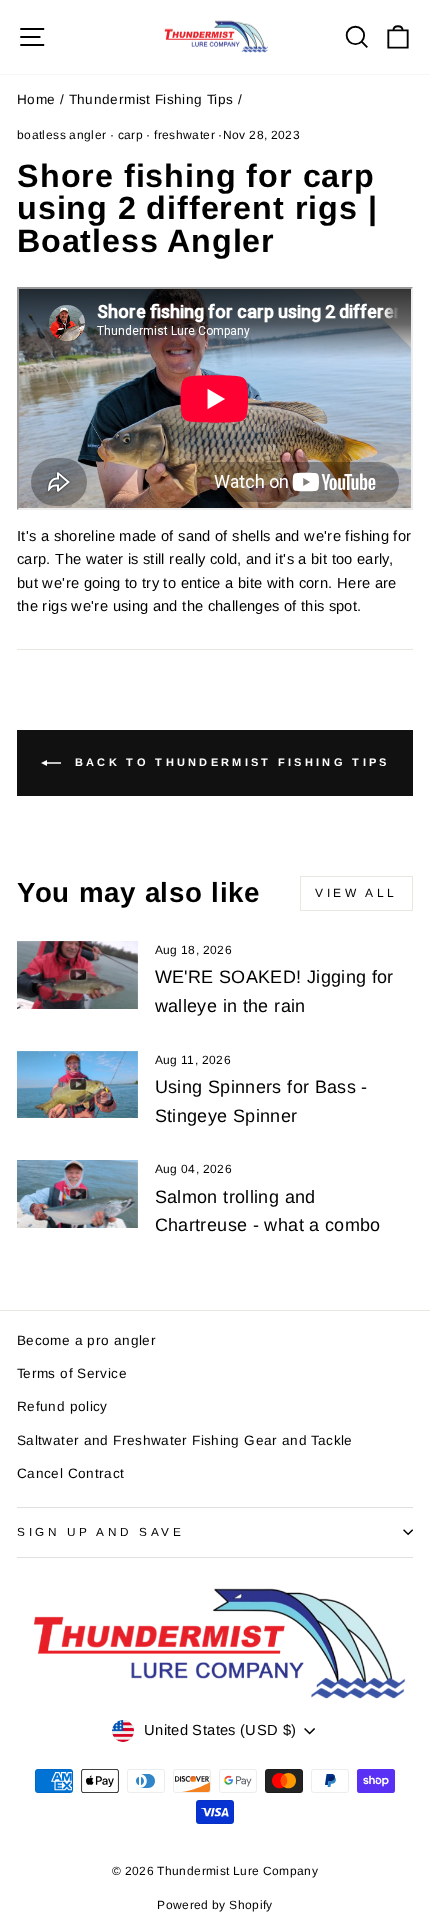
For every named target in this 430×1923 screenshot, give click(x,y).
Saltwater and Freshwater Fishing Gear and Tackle (185, 1440)
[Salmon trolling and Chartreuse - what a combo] (77, 1194)
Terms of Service (72, 1373)
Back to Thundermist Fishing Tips (229, 762)
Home (36, 99)
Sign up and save (101, 1531)
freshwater (184, 135)
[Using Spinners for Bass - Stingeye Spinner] (77, 1085)
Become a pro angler (86, 1340)
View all (356, 893)
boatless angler (62, 135)
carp (130, 135)
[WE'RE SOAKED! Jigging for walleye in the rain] (77, 975)
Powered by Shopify (215, 1905)
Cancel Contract (71, 1473)
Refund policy (62, 1406)
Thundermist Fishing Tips (151, 99)
